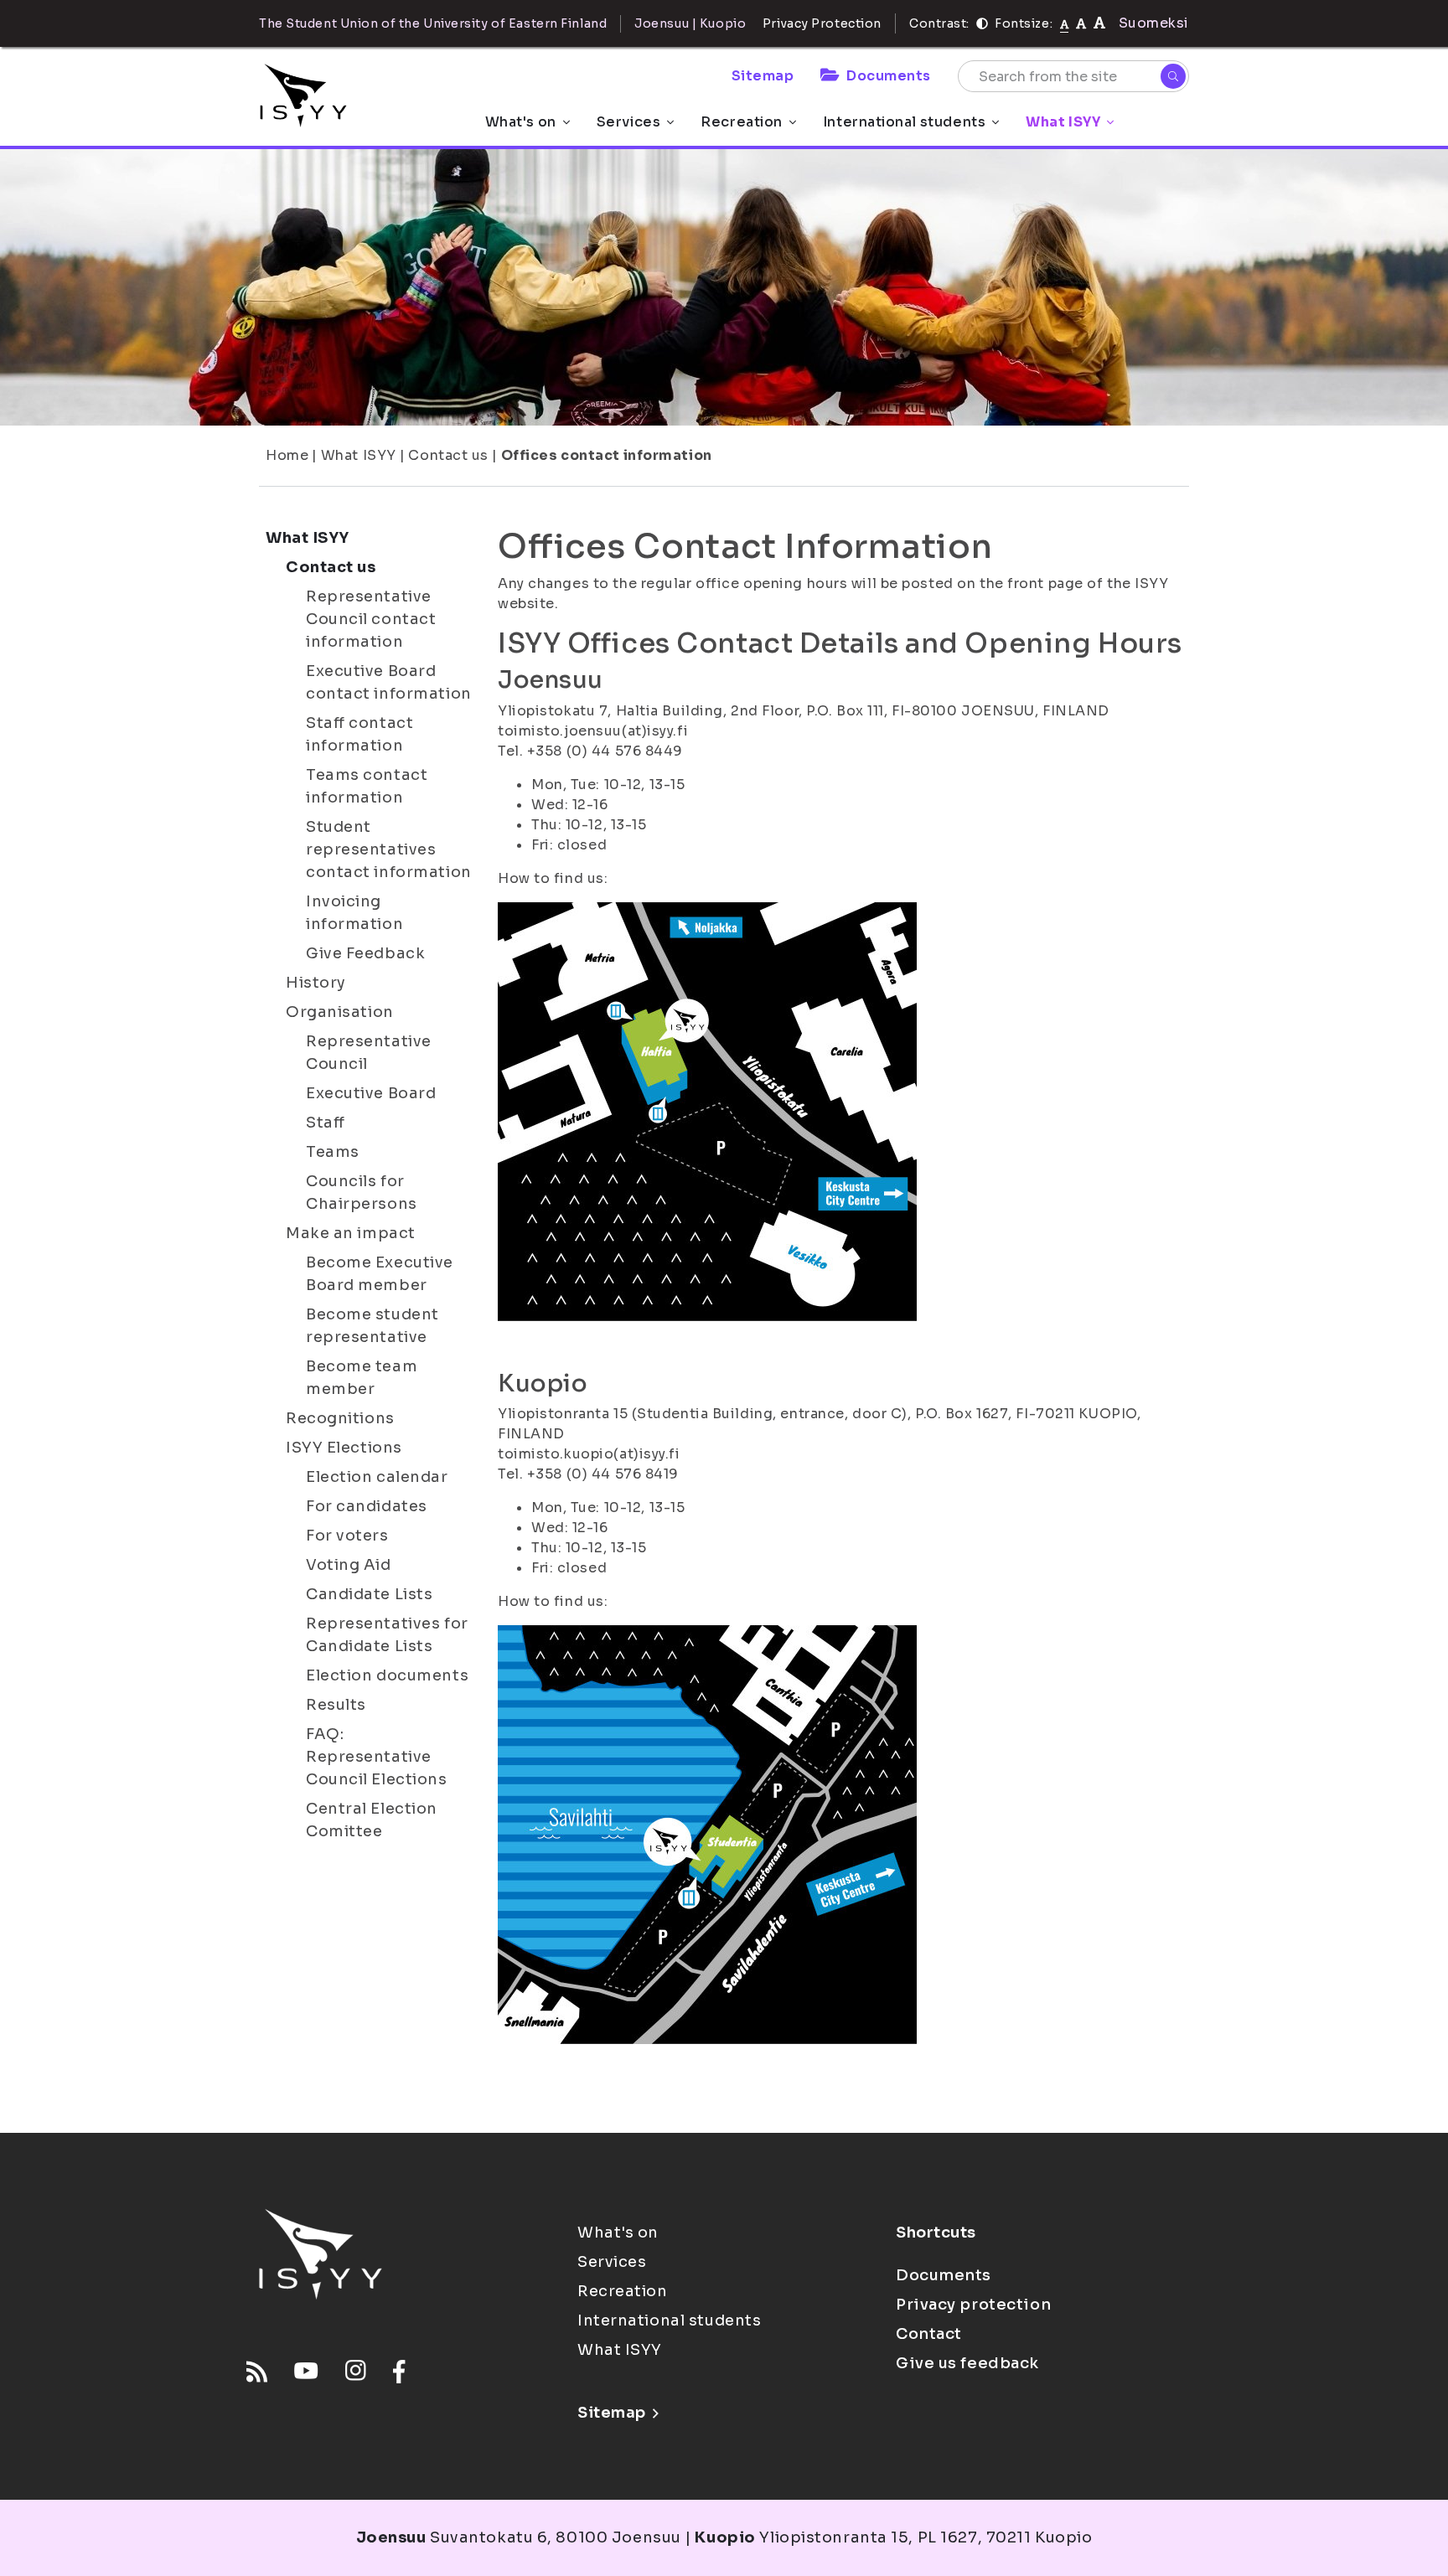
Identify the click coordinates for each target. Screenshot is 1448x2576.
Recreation (742, 122)
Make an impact (351, 1233)
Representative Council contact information (371, 619)
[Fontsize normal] (1065, 23)
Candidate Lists (369, 1594)
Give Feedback (365, 953)
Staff (326, 1123)
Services (628, 122)
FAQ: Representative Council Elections (377, 1757)
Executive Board (371, 1093)
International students (904, 122)
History (316, 983)
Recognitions (340, 1418)
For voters (347, 1536)
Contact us (448, 455)
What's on (521, 122)
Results (336, 1705)
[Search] (1173, 76)
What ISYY (1063, 122)
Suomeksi (1154, 23)
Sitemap (763, 76)
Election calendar (377, 1477)
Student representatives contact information (389, 849)
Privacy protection (973, 2305)
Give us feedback (967, 2363)
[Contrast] (982, 23)
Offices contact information (607, 455)
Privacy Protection (822, 23)
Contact (929, 2334)
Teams (333, 1152)
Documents (889, 76)
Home (287, 455)
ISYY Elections (344, 1448)
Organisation (340, 1012)
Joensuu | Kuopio (690, 23)
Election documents (387, 1675)
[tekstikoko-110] (1081, 23)
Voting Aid (349, 1565)
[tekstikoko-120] (1099, 23)
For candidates (367, 1506)
